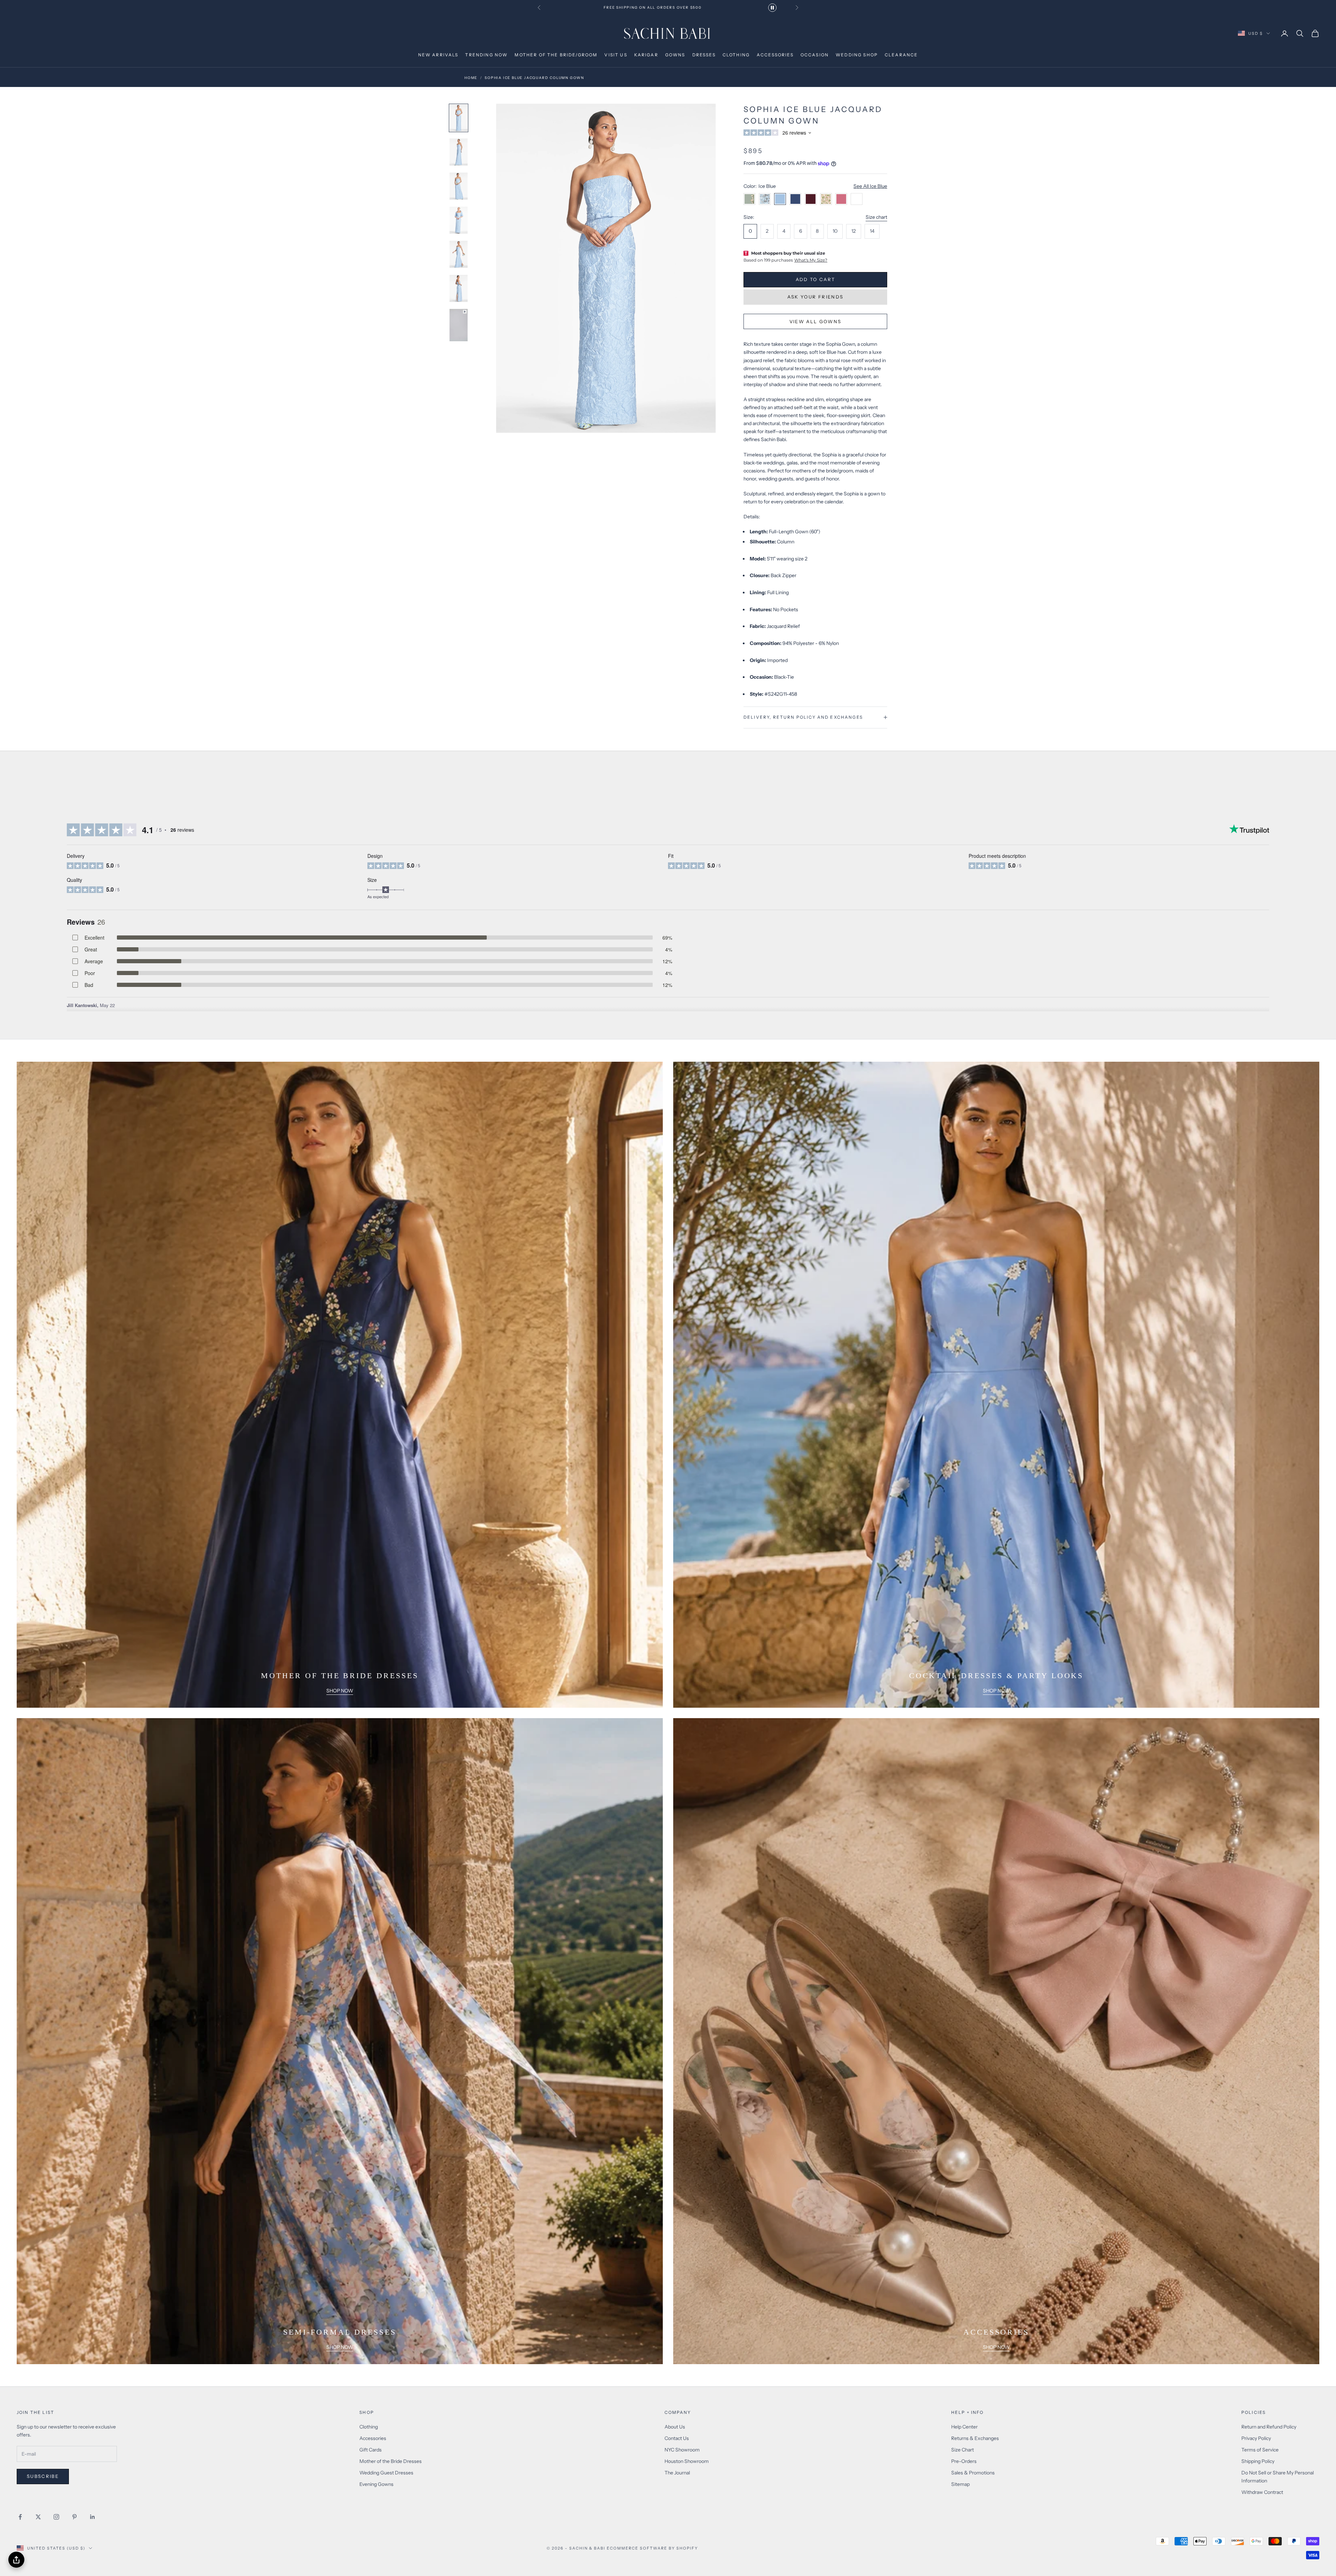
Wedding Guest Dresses (386, 2473)
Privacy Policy (1256, 2438)
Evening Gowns (376, 2484)
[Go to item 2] (459, 152)
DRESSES (704, 55)
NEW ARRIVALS (438, 55)
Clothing (369, 2427)
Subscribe (43, 2476)
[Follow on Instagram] (56, 2517)
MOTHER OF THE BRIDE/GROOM (556, 55)
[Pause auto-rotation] (772, 8)
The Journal (677, 2473)
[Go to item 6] (459, 288)
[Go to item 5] (459, 254)
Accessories (373, 2438)
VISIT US (616, 55)
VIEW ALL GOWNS (816, 321)
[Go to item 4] (459, 220)
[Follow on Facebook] (20, 2517)
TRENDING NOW (486, 55)
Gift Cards (371, 2450)
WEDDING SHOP (857, 55)
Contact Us (677, 2438)
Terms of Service (1260, 2450)
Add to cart (816, 279)
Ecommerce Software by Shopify (652, 2548)
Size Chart (963, 2450)
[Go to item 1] (459, 118)
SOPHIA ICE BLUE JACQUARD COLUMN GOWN (534, 78)
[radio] (750, 231)
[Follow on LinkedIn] (93, 2517)
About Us (675, 2427)
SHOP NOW (340, 1691)
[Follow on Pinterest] (74, 2517)
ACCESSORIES (775, 55)
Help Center (964, 2427)
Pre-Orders (964, 2461)
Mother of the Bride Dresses (391, 2461)
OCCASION (815, 55)
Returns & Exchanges (975, 2438)
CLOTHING (736, 55)
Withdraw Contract (1262, 2492)
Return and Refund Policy (1269, 2427)
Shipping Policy (1258, 2461)
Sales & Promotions (973, 2473)
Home (471, 78)
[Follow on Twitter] (38, 2517)
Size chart (876, 217)
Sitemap (960, 2484)
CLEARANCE (901, 55)
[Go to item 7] (459, 325)
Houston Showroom (687, 2461)
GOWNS (675, 55)
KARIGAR (646, 55)
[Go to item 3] (459, 186)
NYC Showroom (682, 2450)
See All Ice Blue (870, 186)
